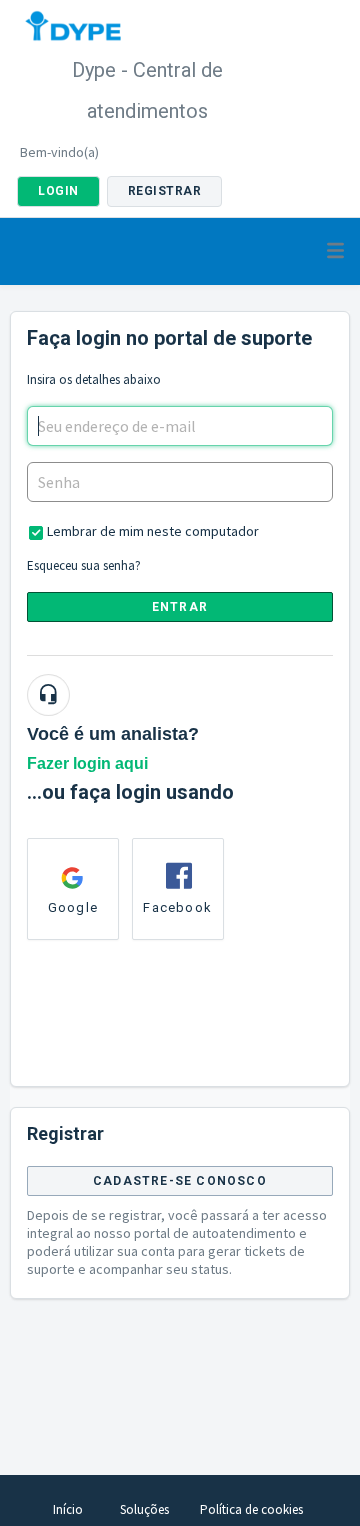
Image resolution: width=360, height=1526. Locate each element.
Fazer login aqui (87, 763)
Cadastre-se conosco (180, 1181)
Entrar (180, 607)
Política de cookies (251, 1509)
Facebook (177, 907)
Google (73, 907)
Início (68, 1509)
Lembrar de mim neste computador (153, 531)
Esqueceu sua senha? (84, 565)
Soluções (144, 1509)
